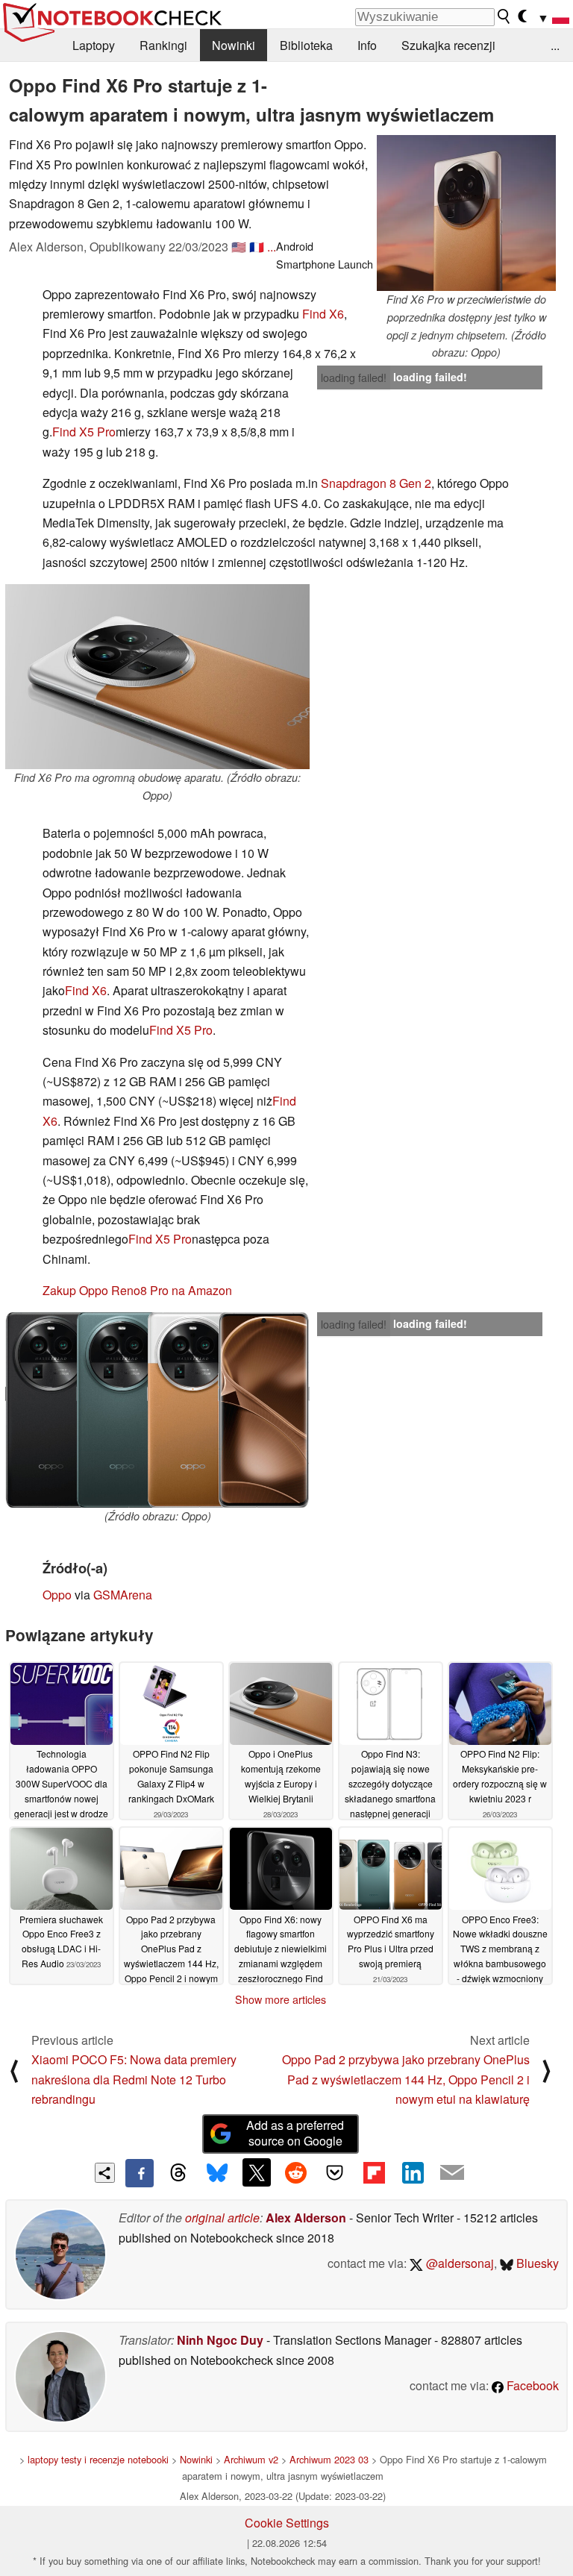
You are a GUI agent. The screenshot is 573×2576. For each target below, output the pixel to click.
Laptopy (94, 45)
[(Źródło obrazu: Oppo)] (157, 1410)
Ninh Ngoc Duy (220, 2340)
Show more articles (281, 1999)
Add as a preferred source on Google (295, 2133)
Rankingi (163, 45)
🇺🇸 (239, 247)
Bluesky (536, 2263)
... (555, 45)
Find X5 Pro (84, 432)
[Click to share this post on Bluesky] (217, 2173)
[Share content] (105, 2173)
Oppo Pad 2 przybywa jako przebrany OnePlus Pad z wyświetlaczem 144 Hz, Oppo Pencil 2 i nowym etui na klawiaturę (406, 2079)
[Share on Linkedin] (413, 2172)
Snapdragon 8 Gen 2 (376, 483)
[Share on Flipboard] (374, 2172)
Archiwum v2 (251, 2459)
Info (367, 45)
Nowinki (234, 45)
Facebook (531, 2385)
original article (222, 2218)
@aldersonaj (458, 2263)
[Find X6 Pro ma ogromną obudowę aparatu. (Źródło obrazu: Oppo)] (157, 677)
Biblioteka (306, 45)
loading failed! (354, 377)
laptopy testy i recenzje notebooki (98, 2459)
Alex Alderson (306, 2218)
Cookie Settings (287, 2523)
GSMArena (123, 1595)
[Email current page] (452, 2173)
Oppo (57, 1595)
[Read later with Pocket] (335, 2172)
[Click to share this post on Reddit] (295, 2172)
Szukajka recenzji (448, 45)
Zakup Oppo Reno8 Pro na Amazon (137, 1290)
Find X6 (323, 314)
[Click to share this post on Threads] (178, 2173)
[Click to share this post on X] (257, 2172)
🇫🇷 (257, 247)
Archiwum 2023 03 (329, 2459)
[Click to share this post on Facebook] (140, 2173)
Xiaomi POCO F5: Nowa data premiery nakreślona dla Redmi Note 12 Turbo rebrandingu (134, 2079)
